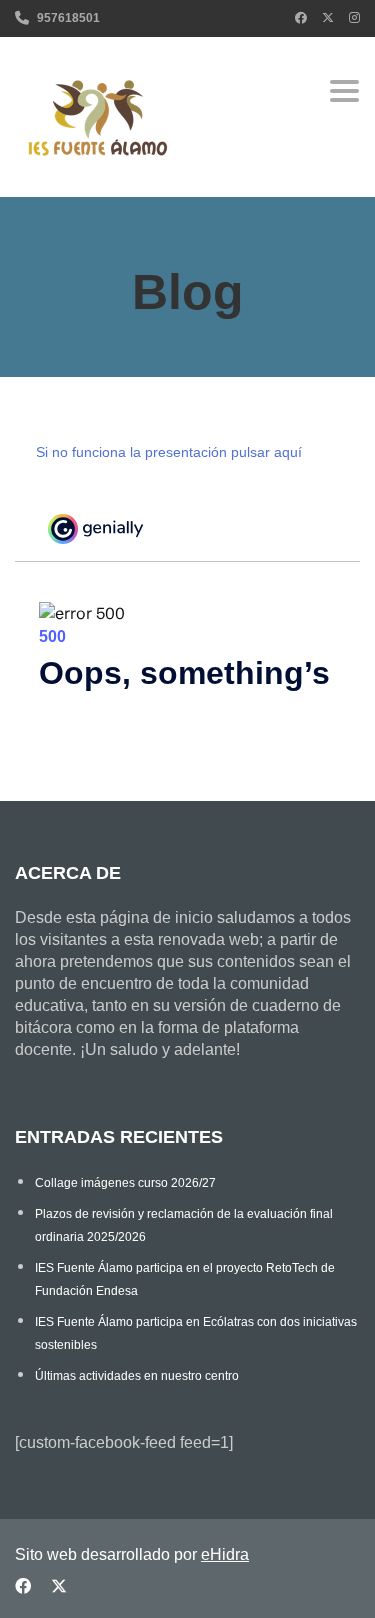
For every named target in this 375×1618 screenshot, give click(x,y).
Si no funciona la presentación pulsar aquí (169, 452)
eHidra (225, 1554)
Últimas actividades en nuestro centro (137, 1376)
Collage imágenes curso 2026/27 (125, 1183)
